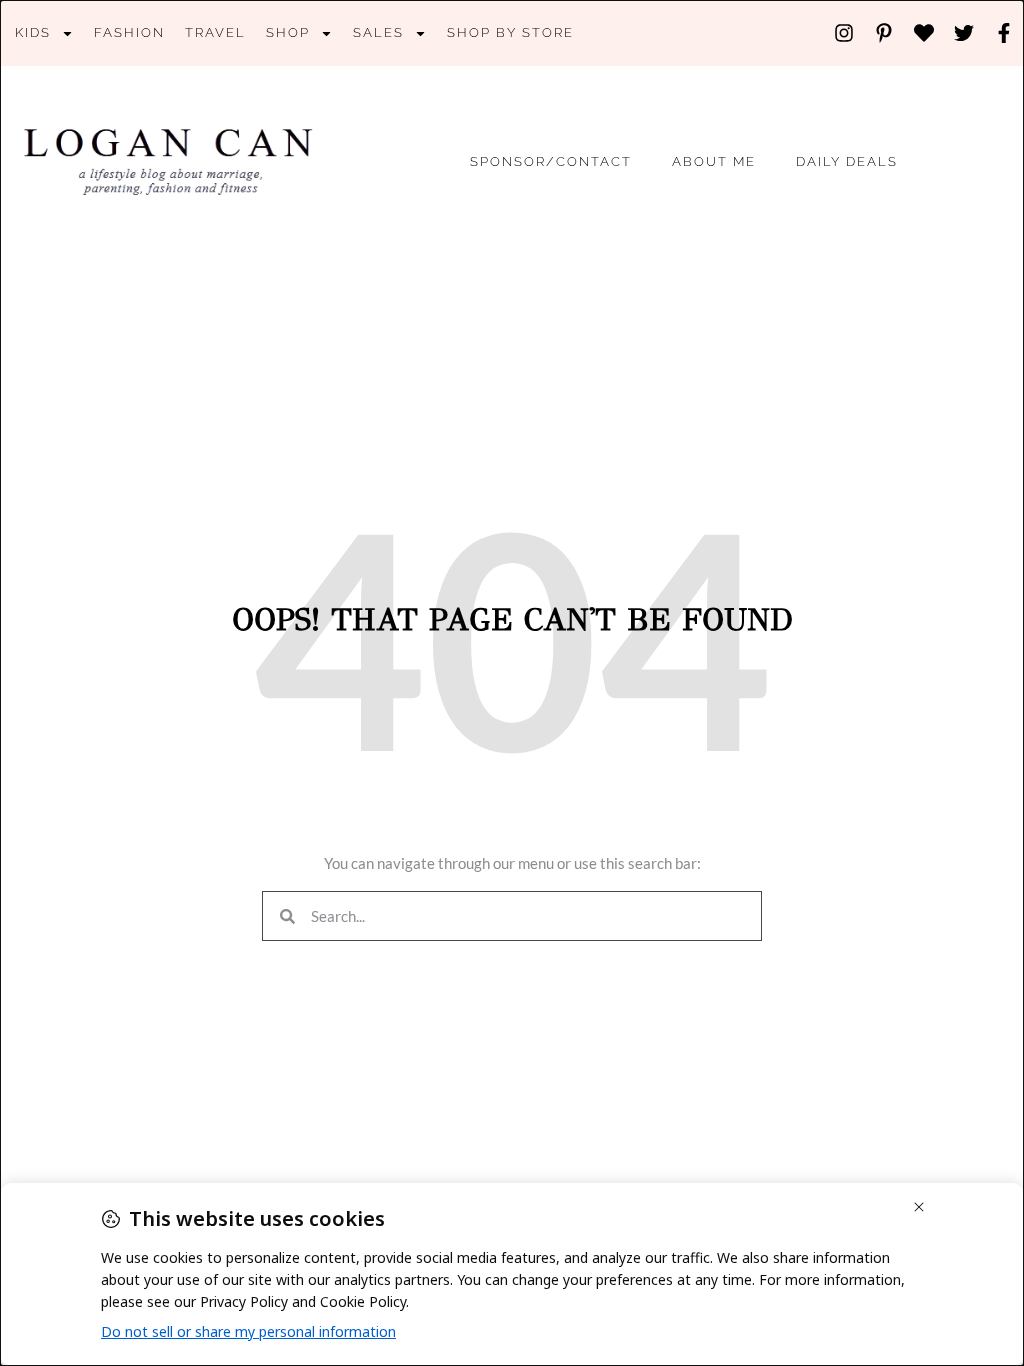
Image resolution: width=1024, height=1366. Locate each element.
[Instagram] (844, 33)
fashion (129, 32)
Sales (378, 32)
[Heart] (924, 33)
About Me (714, 161)
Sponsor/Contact (551, 161)
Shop (288, 32)
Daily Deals (847, 161)
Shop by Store (510, 32)
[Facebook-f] (1004, 33)
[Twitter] (964, 33)
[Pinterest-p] (884, 33)
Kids (33, 32)
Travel (215, 32)
